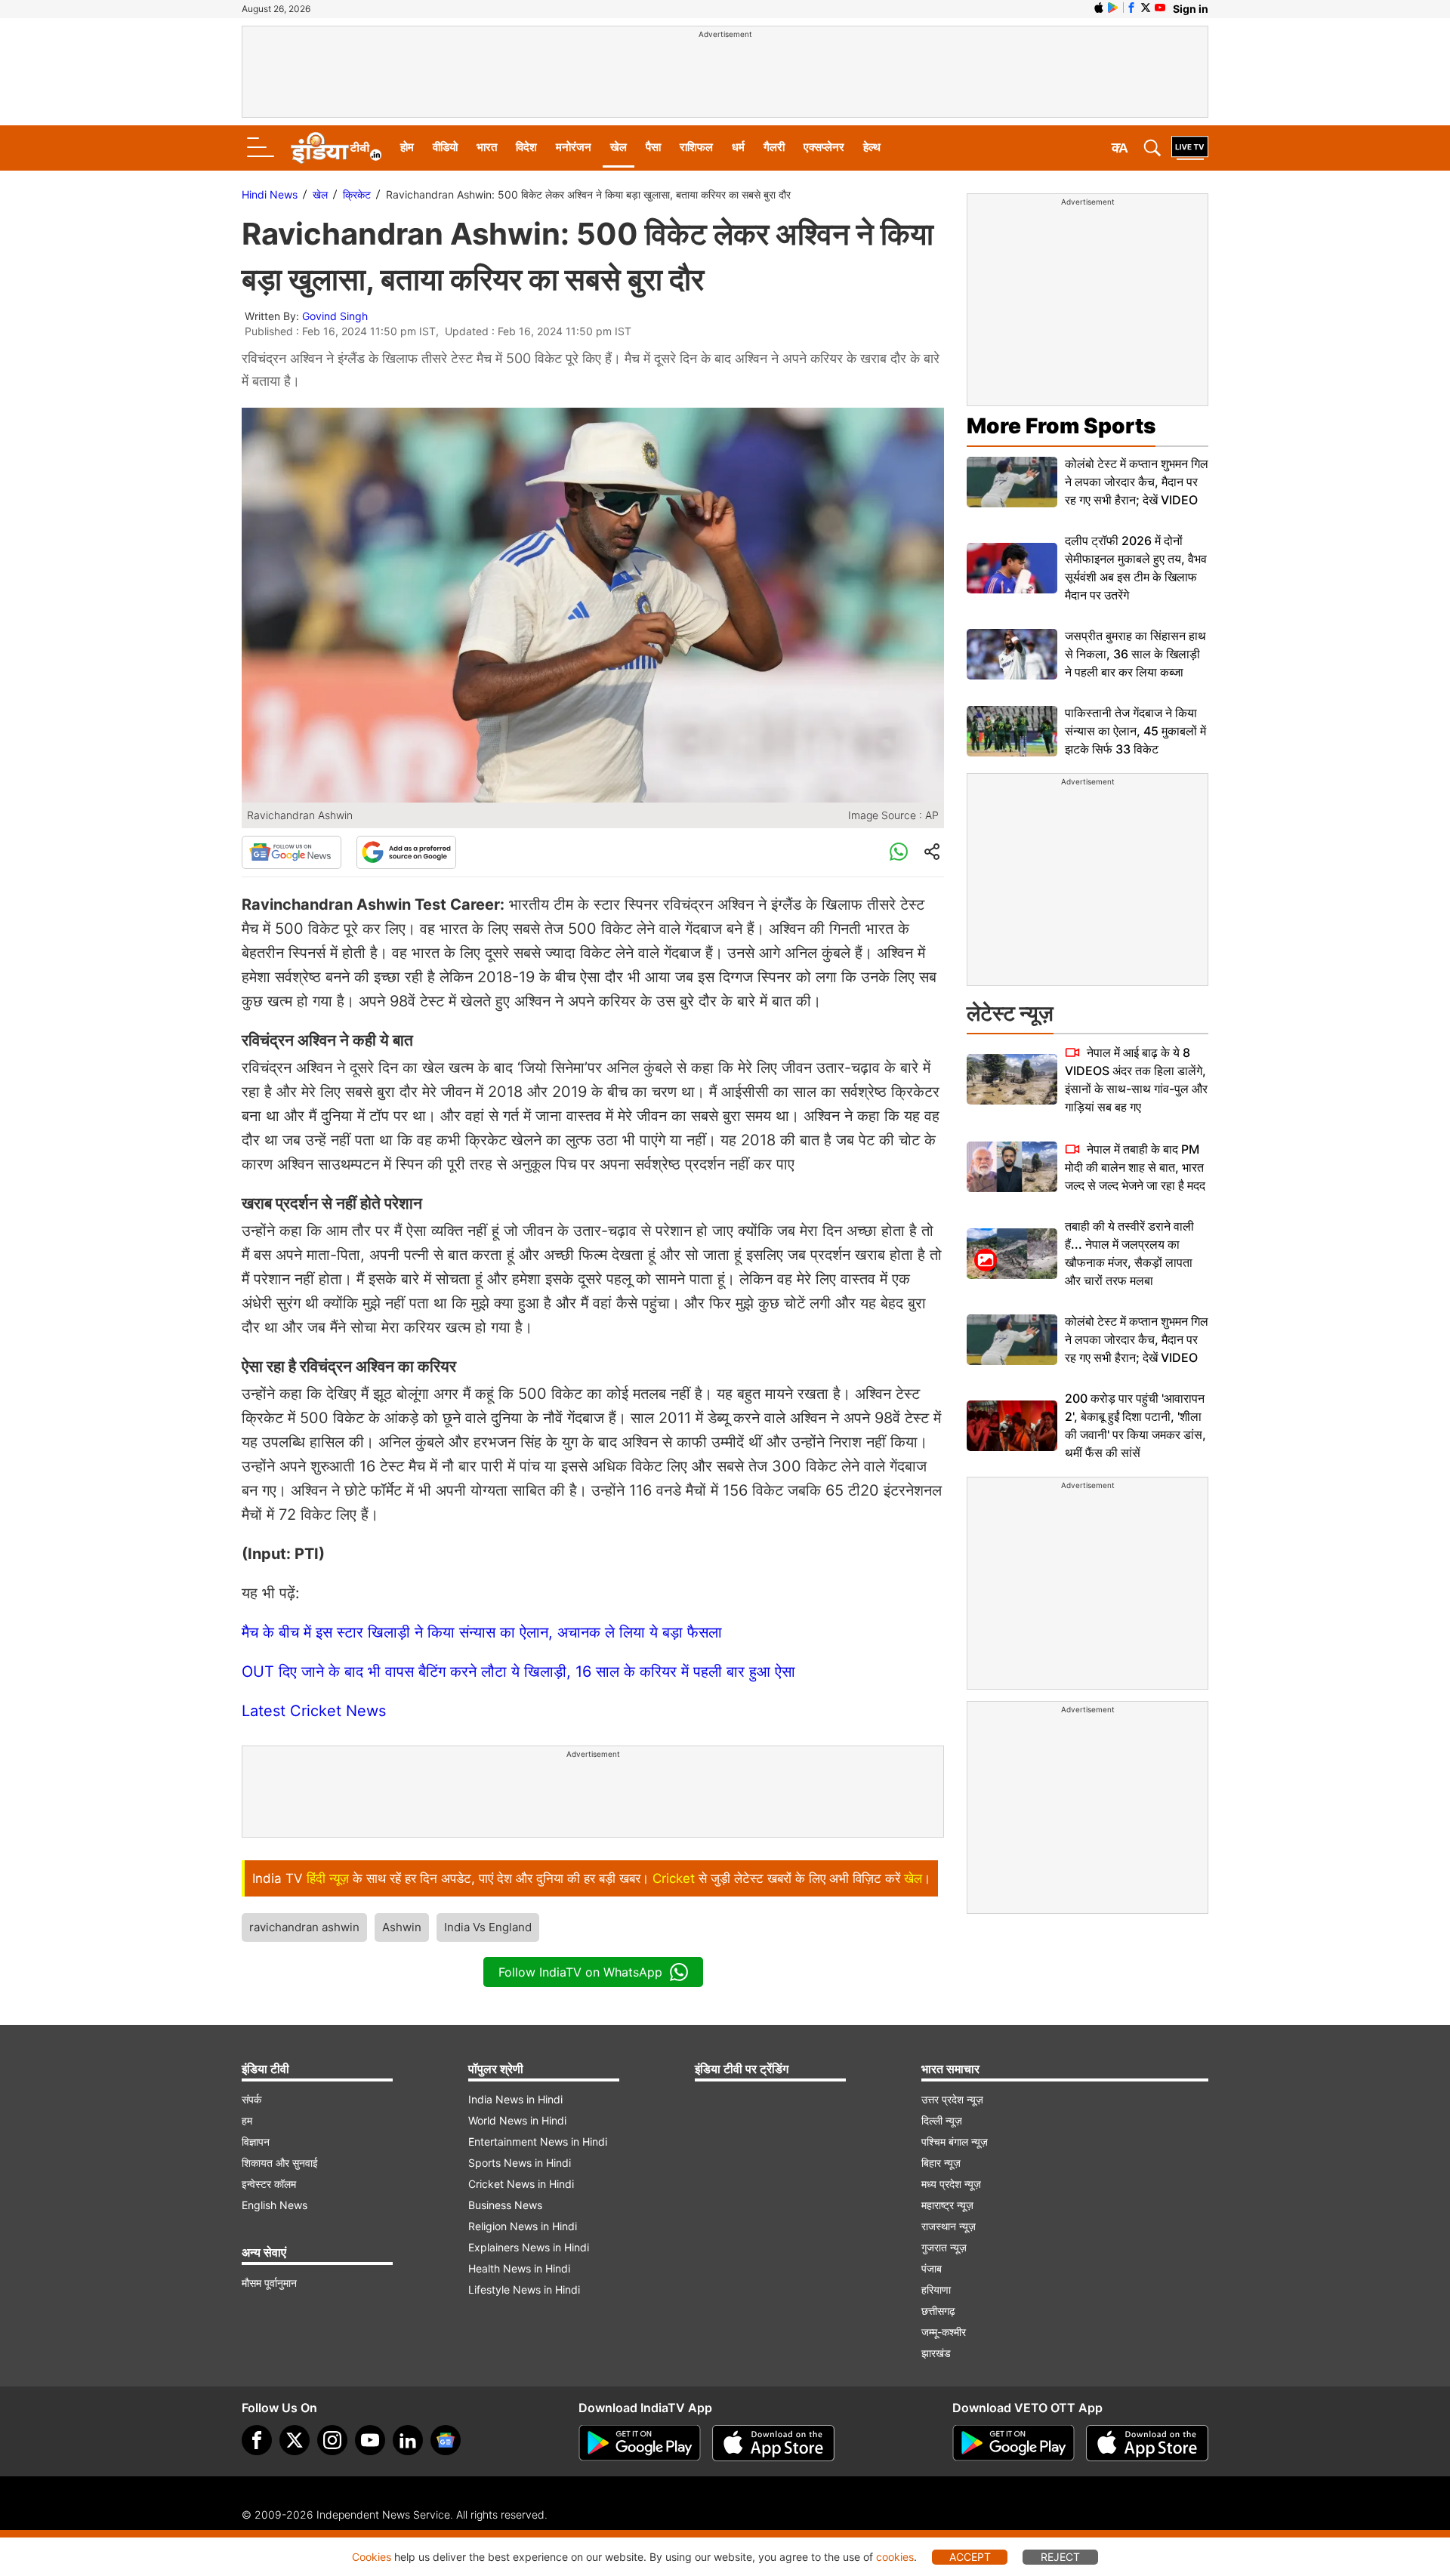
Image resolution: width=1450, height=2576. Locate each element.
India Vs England (488, 1927)
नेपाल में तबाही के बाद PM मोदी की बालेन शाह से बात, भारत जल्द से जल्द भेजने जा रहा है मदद (1135, 1167)
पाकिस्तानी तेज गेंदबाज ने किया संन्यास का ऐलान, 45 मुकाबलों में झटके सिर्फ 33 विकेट (1135, 731)
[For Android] (1013, 2443)
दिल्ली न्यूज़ (942, 2120)
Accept (970, 2557)
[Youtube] (370, 2440)
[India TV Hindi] (336, 148)
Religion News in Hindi (523, 2226)
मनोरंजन (574, 147)
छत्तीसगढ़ (938, 2311)
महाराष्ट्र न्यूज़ (947, 2205)
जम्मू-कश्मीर (944, 2332)
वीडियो (445, 147)
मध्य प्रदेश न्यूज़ (951, 2184)
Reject (1060, 2557)
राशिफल (696, 147)
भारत (487, 147)
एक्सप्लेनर (824, 147)
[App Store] (773, 2443)
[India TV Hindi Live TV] (1190, 148)
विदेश (526, 147)
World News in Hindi (517, 2120)
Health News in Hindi (519, 2268)
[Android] (1113, 8)
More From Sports (1061, 426)
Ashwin (402, 1927)
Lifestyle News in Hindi (524, 2289)
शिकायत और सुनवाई (280, 2163)
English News (275, 2205)
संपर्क (251, 2099)
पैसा (653, 147)
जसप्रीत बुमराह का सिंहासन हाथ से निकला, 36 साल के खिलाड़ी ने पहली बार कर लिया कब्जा (1135, 654)
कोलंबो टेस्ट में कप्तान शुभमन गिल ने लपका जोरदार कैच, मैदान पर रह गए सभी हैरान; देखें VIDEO (1137, 482)
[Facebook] (257, 2440)
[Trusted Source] (406, 852)
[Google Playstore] (640, 2443)
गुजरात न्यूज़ (944, 2247)
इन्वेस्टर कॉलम (269, 2184)
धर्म (738, 147)
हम (247, 2120)
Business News (505, 2205)
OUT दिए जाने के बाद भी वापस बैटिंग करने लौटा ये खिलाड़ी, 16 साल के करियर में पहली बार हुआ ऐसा (518, 1672)
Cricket (674, 1878)
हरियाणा (936, 2289)
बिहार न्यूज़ (941, 2163)
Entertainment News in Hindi (538, 2142)
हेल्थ (872, 147)
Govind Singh (335, 316)
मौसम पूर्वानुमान (269, 2283)
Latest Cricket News (314, 1711)
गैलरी (774, 147)
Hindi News (270, 194)
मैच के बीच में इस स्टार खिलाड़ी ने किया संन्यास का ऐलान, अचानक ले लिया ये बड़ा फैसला (482, 1632)
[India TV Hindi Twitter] (1146, 8)
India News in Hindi (515, 2099)
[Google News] (292, 852)
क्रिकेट (357, 194)
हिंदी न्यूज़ (328, 1878)
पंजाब (932, 2268)
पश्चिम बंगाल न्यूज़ (955, 2142)
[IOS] (1099, 8)
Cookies (372, 2557)
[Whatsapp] (899, 852)
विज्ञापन (256, 2142)
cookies (895, 2557)
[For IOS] (1147, 2443)
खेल (619, 147)
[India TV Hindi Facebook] (1131, 8)
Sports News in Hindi (520, 2163)
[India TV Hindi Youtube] (1160, 8)
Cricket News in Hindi (521, 2184)
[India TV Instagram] (332, 2440)
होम (407, 147)
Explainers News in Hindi (529, 2247)
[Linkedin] (408, 2440)
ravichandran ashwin (304, 1927)
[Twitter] (295, 2440)
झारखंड (936, 2353)
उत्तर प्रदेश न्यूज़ (952, 2099)
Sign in (1191, 9)
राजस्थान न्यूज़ (949, 2226)
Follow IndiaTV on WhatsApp (580, 1972)
